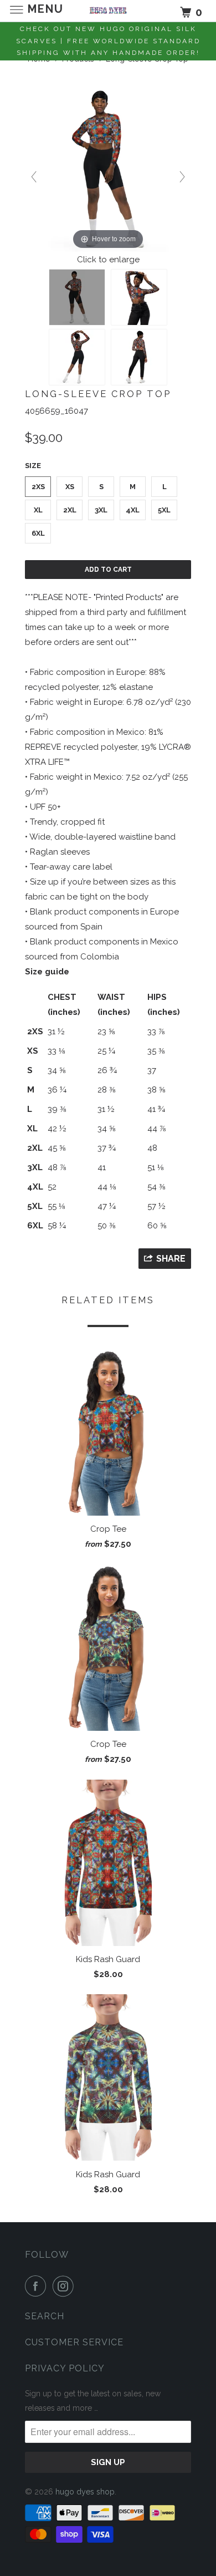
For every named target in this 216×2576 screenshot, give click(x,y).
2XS (38, 487)
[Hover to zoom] (108, 169)
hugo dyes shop (85, 2492)
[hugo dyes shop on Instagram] (65, 2286)
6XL (38, 533)
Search (45, 2316)
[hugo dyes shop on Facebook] (38, 2286)
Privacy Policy (65, 2368)
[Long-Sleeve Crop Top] (77, 297)
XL (38, 510)
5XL (164, 510)
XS (70, 487)
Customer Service (74, 2342)
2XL (70, 510)
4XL (133, 510)
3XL (101, 510)
